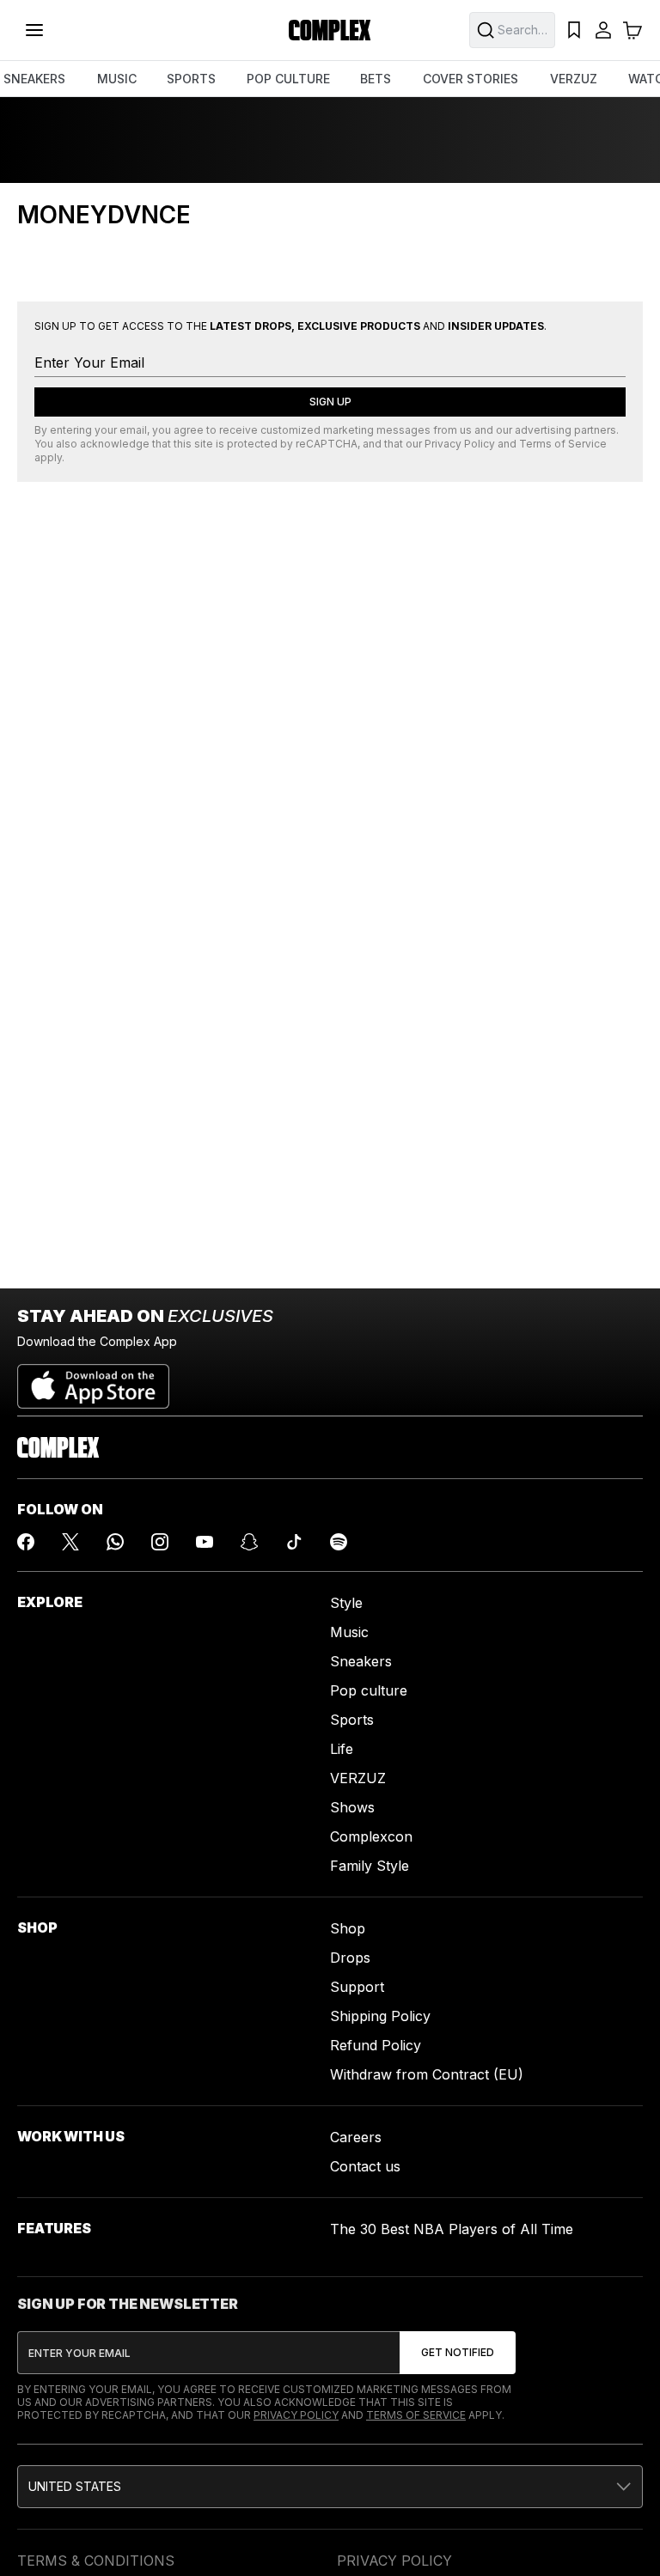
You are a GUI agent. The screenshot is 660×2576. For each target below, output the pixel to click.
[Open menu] (34, 30)
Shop (348, 1928)
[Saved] (574, 30)
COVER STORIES (471, 79)
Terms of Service (563, 444)
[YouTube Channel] (205, 1542)
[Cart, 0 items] (632, 30)
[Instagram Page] (160, 1542)
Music (349, 1632)
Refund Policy (376, 2045)
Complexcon (371, 1836)
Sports (352, 1720)
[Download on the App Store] (93, 1379)
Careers (356, 2137)
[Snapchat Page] (249, 1542)
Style (346, 1603)
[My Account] (603, 30)
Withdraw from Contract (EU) (427, 2074)
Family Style (370, 1866)
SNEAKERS (34, 79)
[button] (330, 2487)
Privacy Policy (460, 444)
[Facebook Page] (26, 1542)
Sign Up (330, 402)
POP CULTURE (288, 79)
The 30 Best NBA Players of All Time (452, 2229)
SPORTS (191, 79)
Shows (352, 1807)
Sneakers (361, 1661)
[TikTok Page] (294, 1542)
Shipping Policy (380, 2016)
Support (357, 1987)
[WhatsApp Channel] (115, 1542)
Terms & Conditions (96, 2561)
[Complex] (330, 30)
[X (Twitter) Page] (70, 1542)
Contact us (365, 2166)
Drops (350, 1958)
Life (342, 1749)
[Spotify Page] (339, 1542)
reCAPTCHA (327, 444)
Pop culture (369, 1690)
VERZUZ (574, 79)
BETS (376, 79)
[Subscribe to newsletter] (458, 2353)
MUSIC (117, 79)
